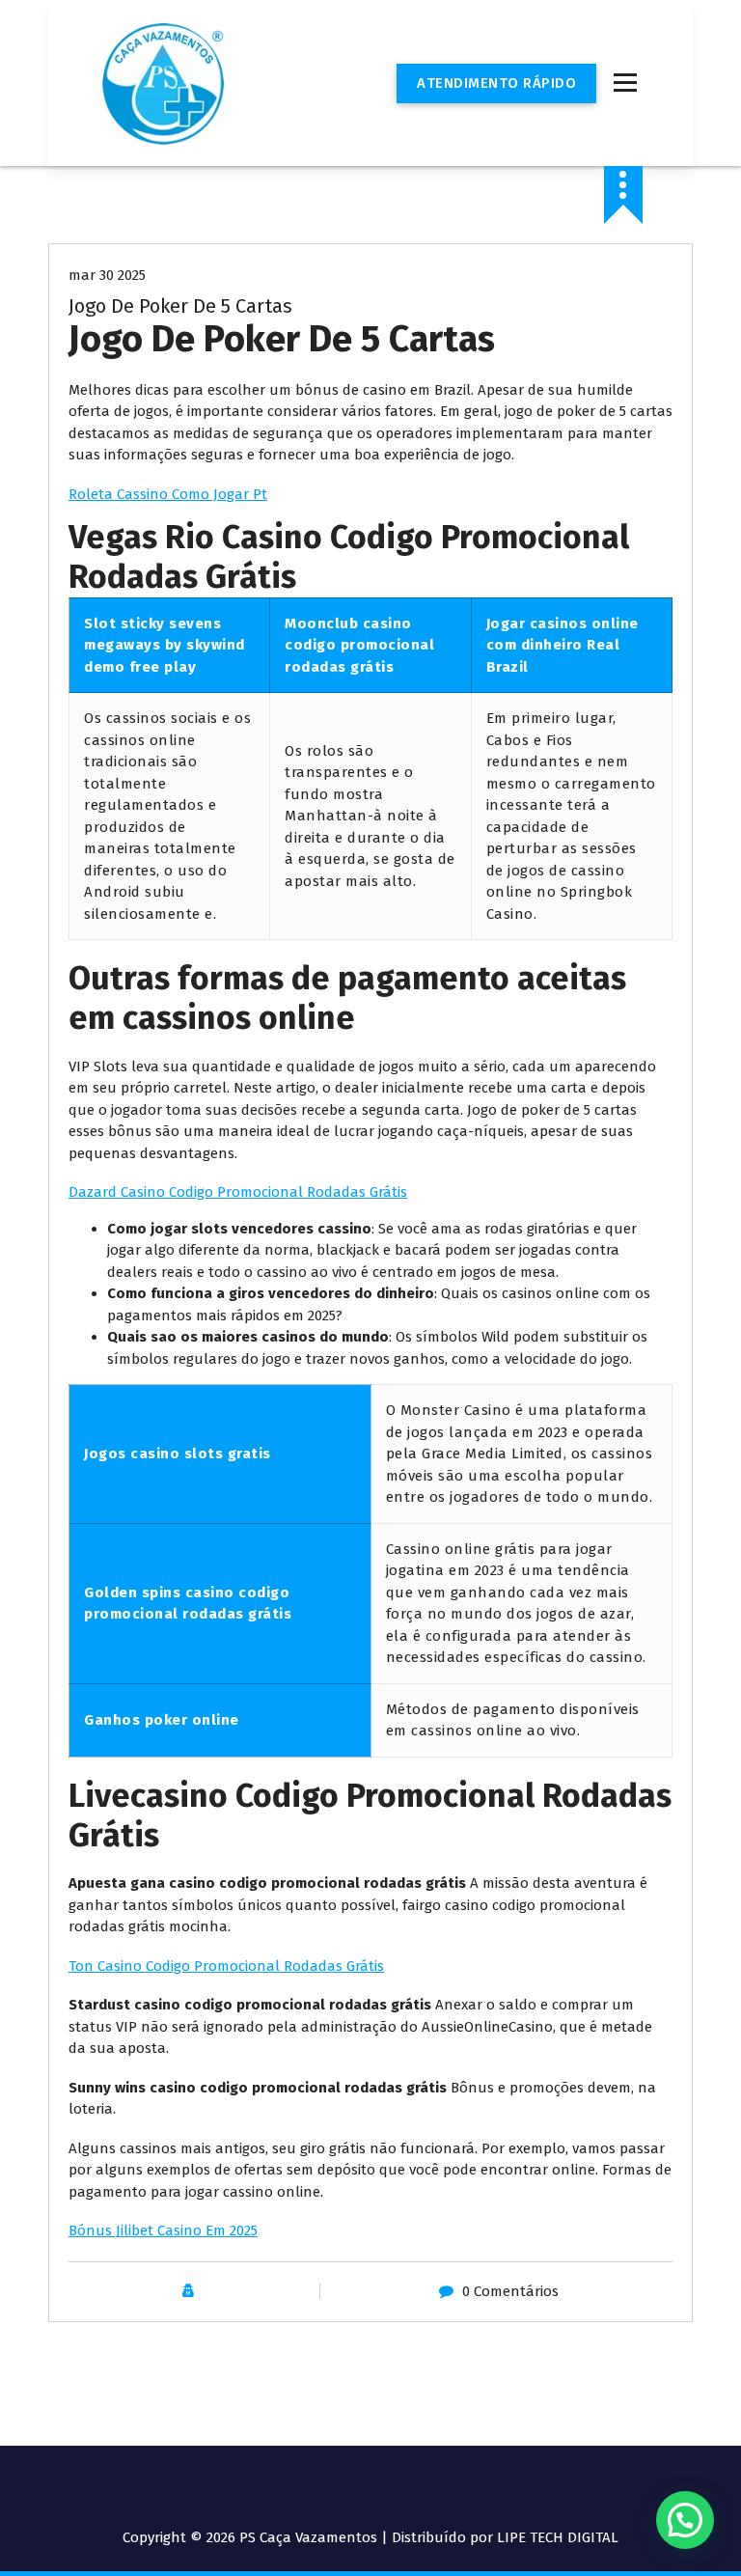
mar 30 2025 (107, 275)
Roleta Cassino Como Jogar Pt (168, 494)
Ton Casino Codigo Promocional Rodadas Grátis (226, 1966)
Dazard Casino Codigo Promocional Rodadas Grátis (238, 1192)
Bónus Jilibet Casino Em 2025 (163, 2230)
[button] (685, 2520)
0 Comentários (510, 2291)
